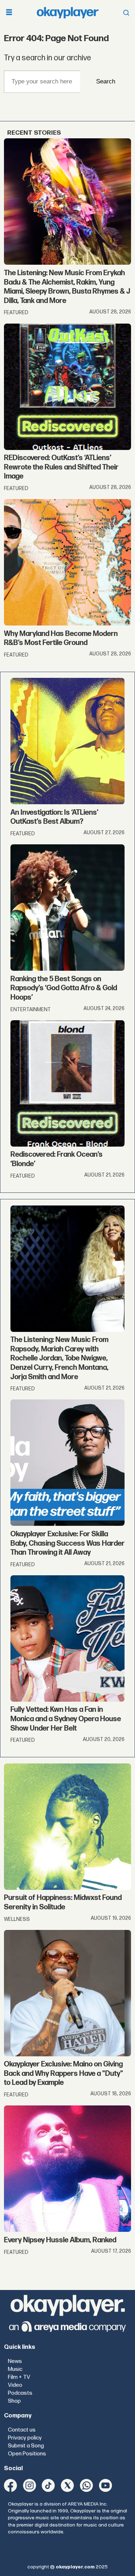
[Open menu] (9, 13)
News (15, 2361)
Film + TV (19, 2377)
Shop (14, 2401)
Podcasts (20, 2393)
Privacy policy (25, 2438)
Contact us (22, 2430)
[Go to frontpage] (68, 12)
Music (15, 2369)
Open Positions (27, 2454)
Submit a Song (26, 2446)
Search (106, 81)
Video (15, 2385)
